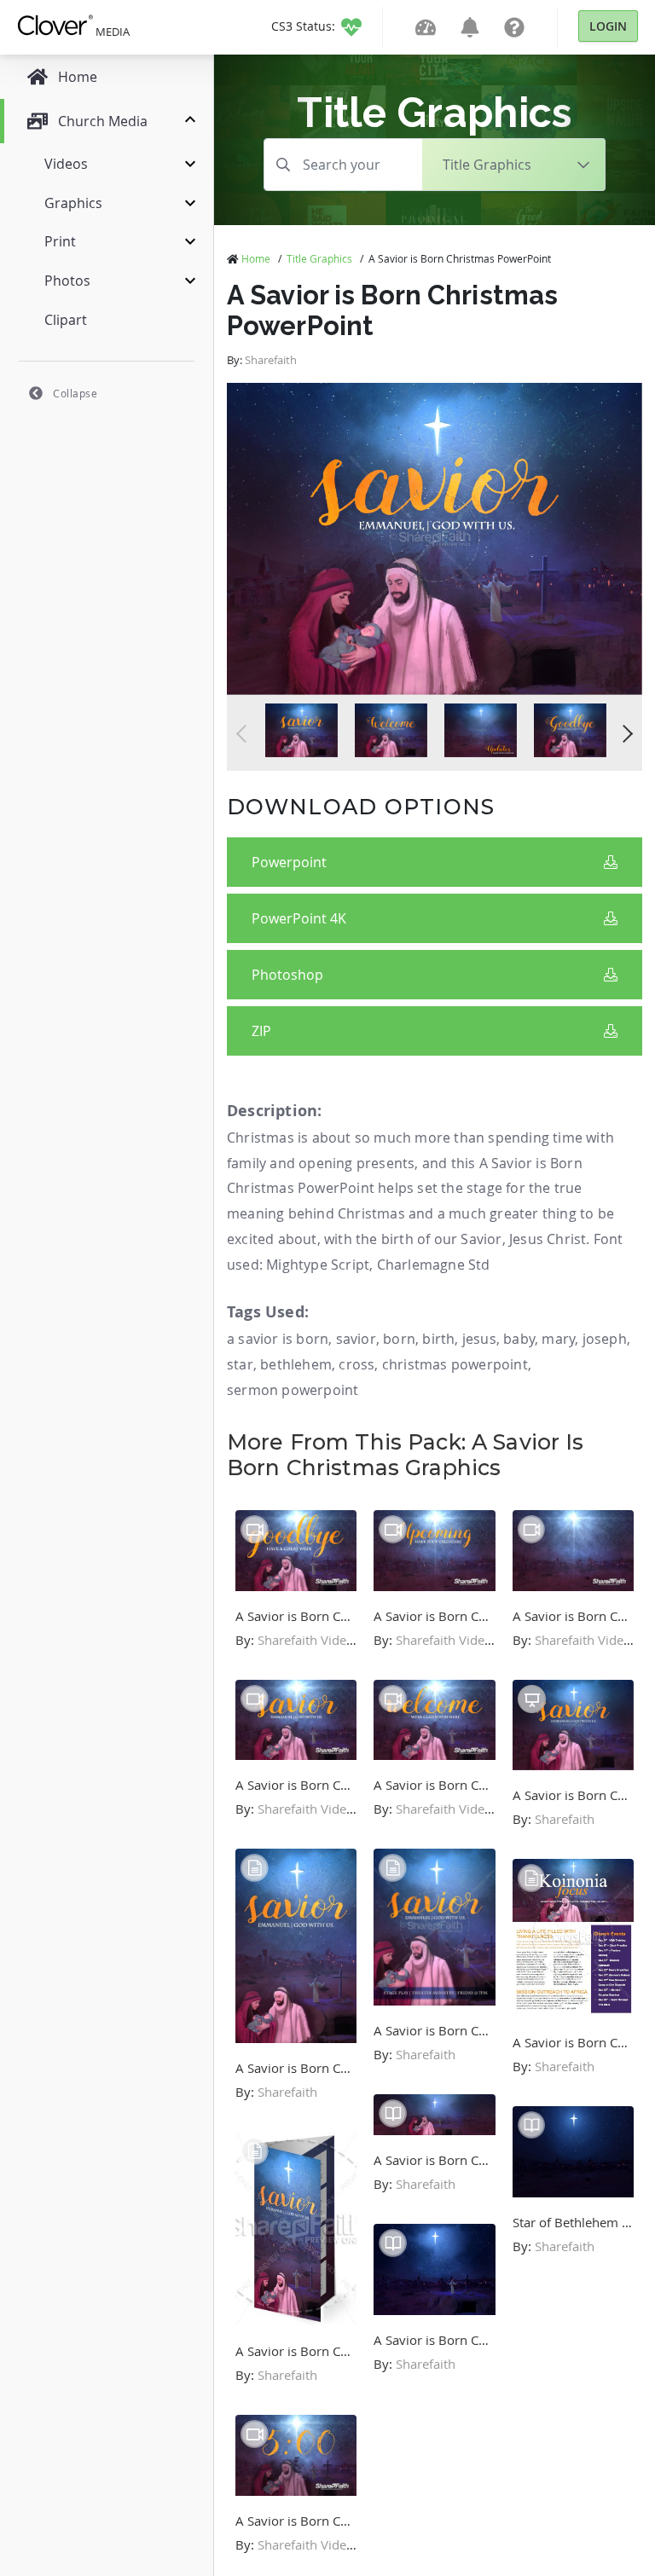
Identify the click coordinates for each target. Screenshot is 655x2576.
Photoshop (287, 975)
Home (256, 258)
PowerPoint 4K (299, 918)
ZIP (261, 1031)
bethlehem (296, 1364)
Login (608, 26)
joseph (605, 1339)
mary (558, 1339)
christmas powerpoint (455, 1364)
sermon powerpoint (293, 1390)
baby (519, 1339)
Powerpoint (289, 862)
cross (356, 1364)
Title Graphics (319, 258)
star (240, 1364)
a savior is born (278, 1339)
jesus (479, 1339)
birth (438, 1339)
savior (356, 1339)
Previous (245, 734)
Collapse (75, 393)
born (399, 1339)
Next (624, 734)
